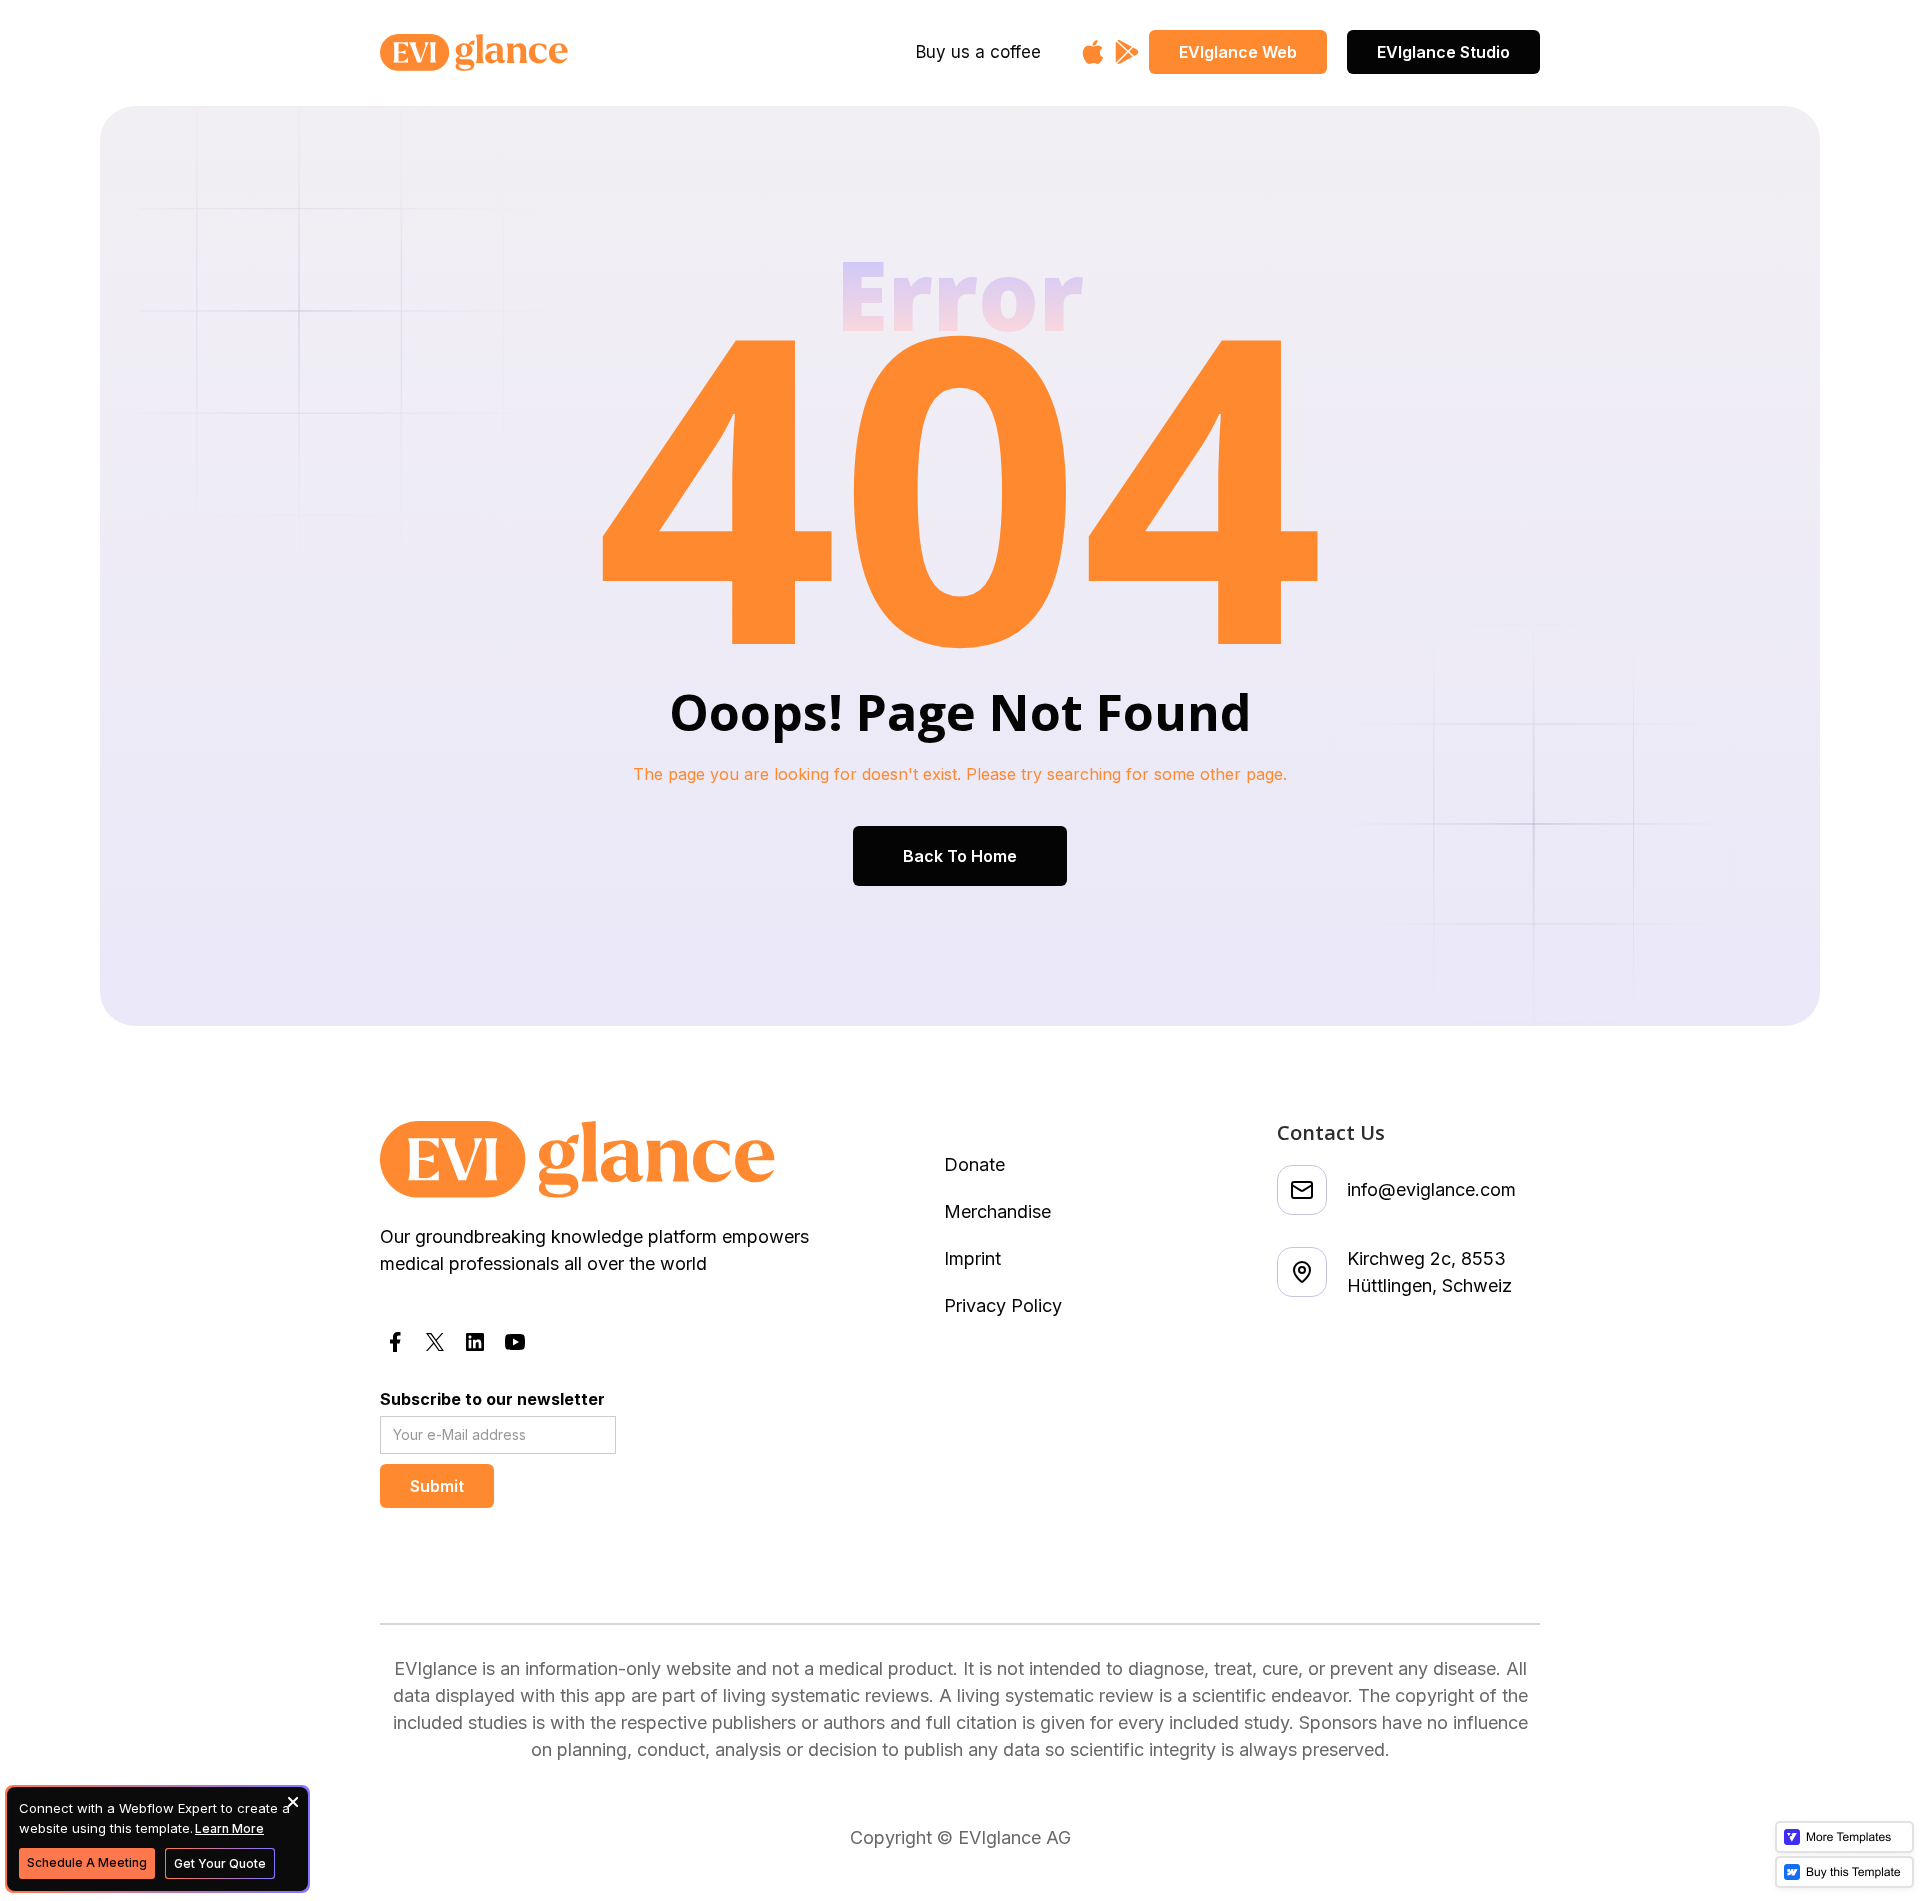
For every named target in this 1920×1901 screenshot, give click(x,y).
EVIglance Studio (1443, 52)
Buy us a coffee (978, 52)
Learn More (229, 1828)
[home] (536, 52)
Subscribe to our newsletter (492, 1399)
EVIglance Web (1238, 52)
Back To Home (960, 856)
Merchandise (997, 1211)
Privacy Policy (1003, 1305)
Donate (974, 1164)
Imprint (972, 1258)
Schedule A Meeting (87, 1862)
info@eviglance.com (1431, 1189)
